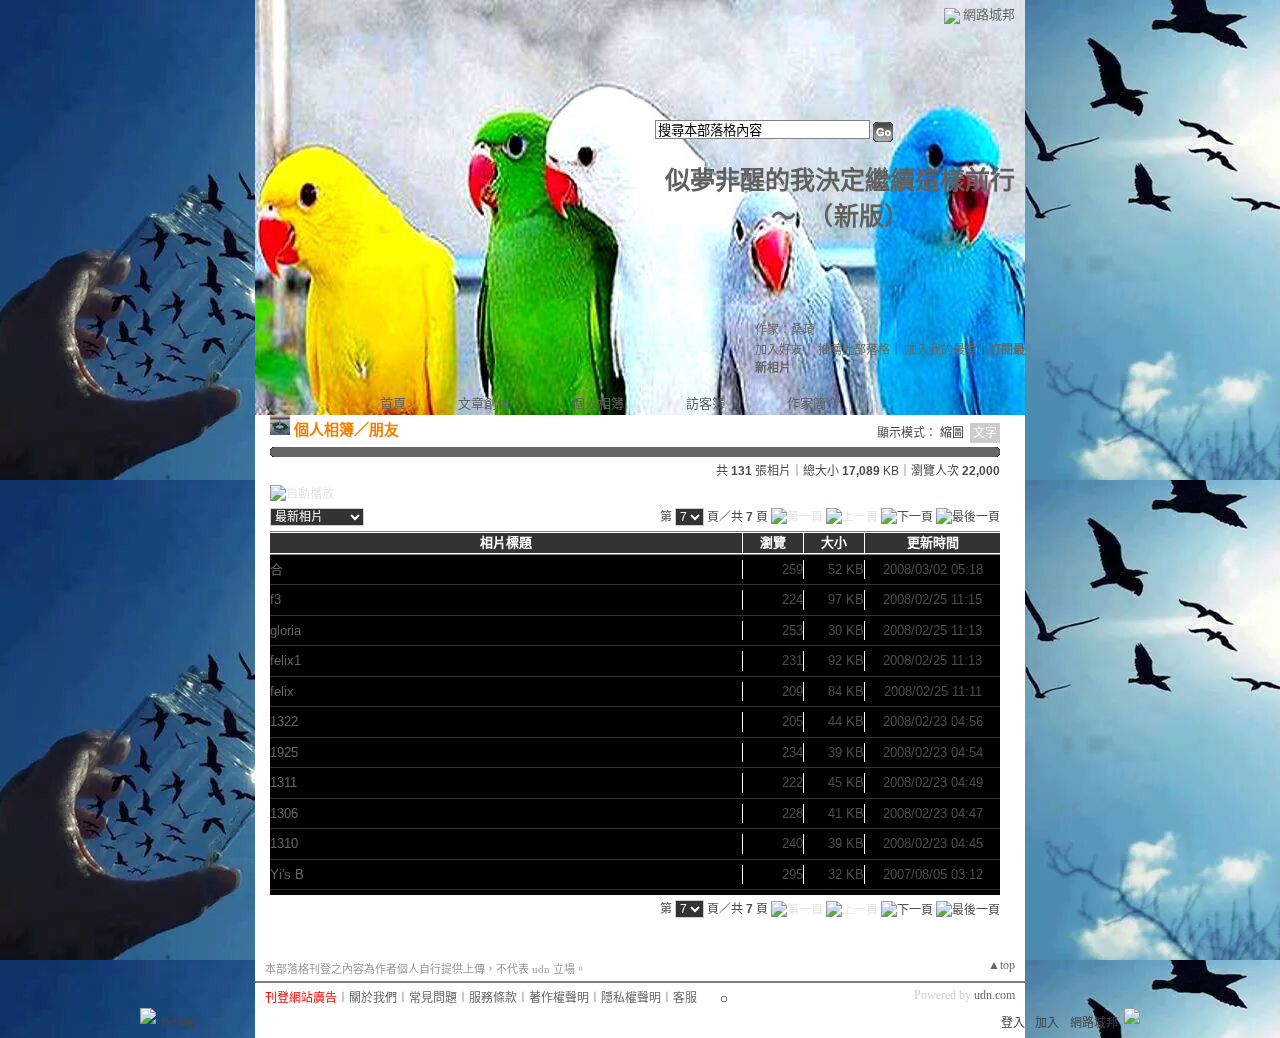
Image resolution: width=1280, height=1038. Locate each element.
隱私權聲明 (631, 998)
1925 (284, 752)
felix (282, 691)
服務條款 (493, 998)
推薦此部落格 (854, 350)
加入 (1047, 1023)
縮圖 (952, 433)
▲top (1001, 965)
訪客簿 (705, 403)
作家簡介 (813, 403)
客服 (685, 998)
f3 (275, 599)
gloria (285, 630)
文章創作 (484, 403)
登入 (1013, 1023)
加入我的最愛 (941, 350)
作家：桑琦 (785, 330)
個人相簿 (598, 403)
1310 (284, 843)
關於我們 (373, 998)
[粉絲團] (148, 1016)
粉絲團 (179, 1023)
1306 (284, 813)
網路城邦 (989, 14)
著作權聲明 (559, 998)
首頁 (393, 403)
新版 (859, 216)
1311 (283, 782)
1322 (284, 721)
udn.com (994, 995)
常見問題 (433, 998)
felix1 (285, 660)
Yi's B (287, 874)
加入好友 (779, 350)
